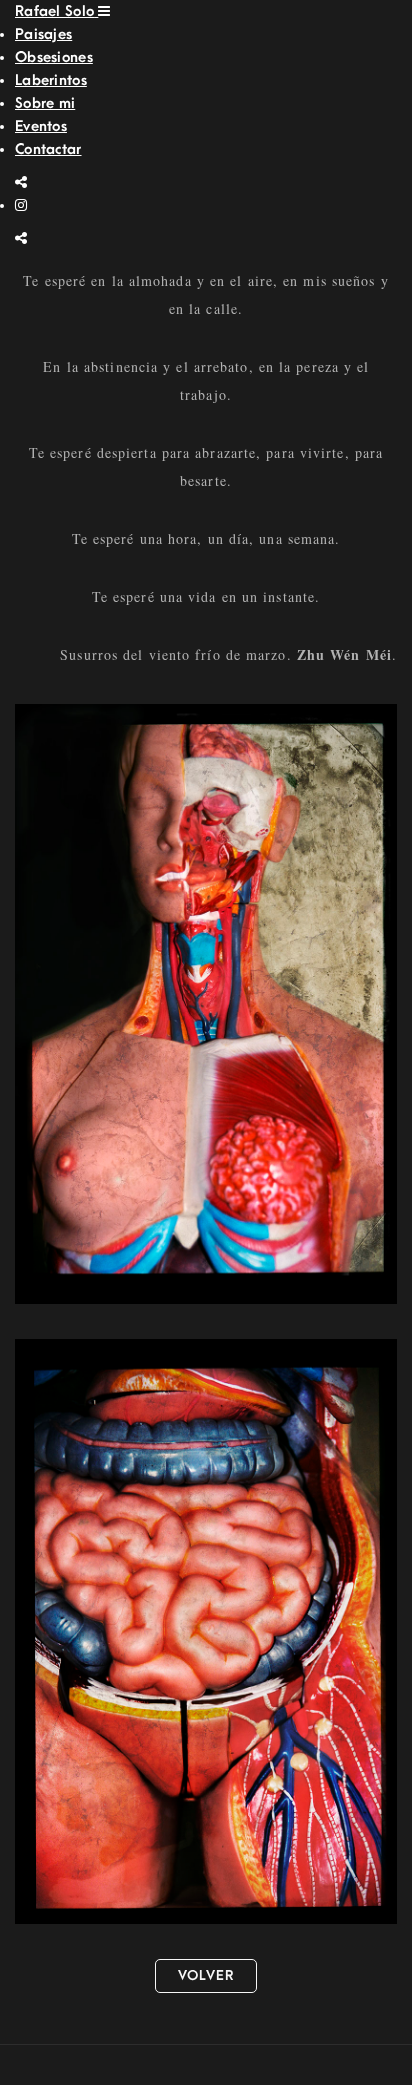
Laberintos (51, 80)
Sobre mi (45, 103)
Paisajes (43, 34)
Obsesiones (54, 57)
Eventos (41, 126)
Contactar (48, 149)
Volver (205, 1975)
